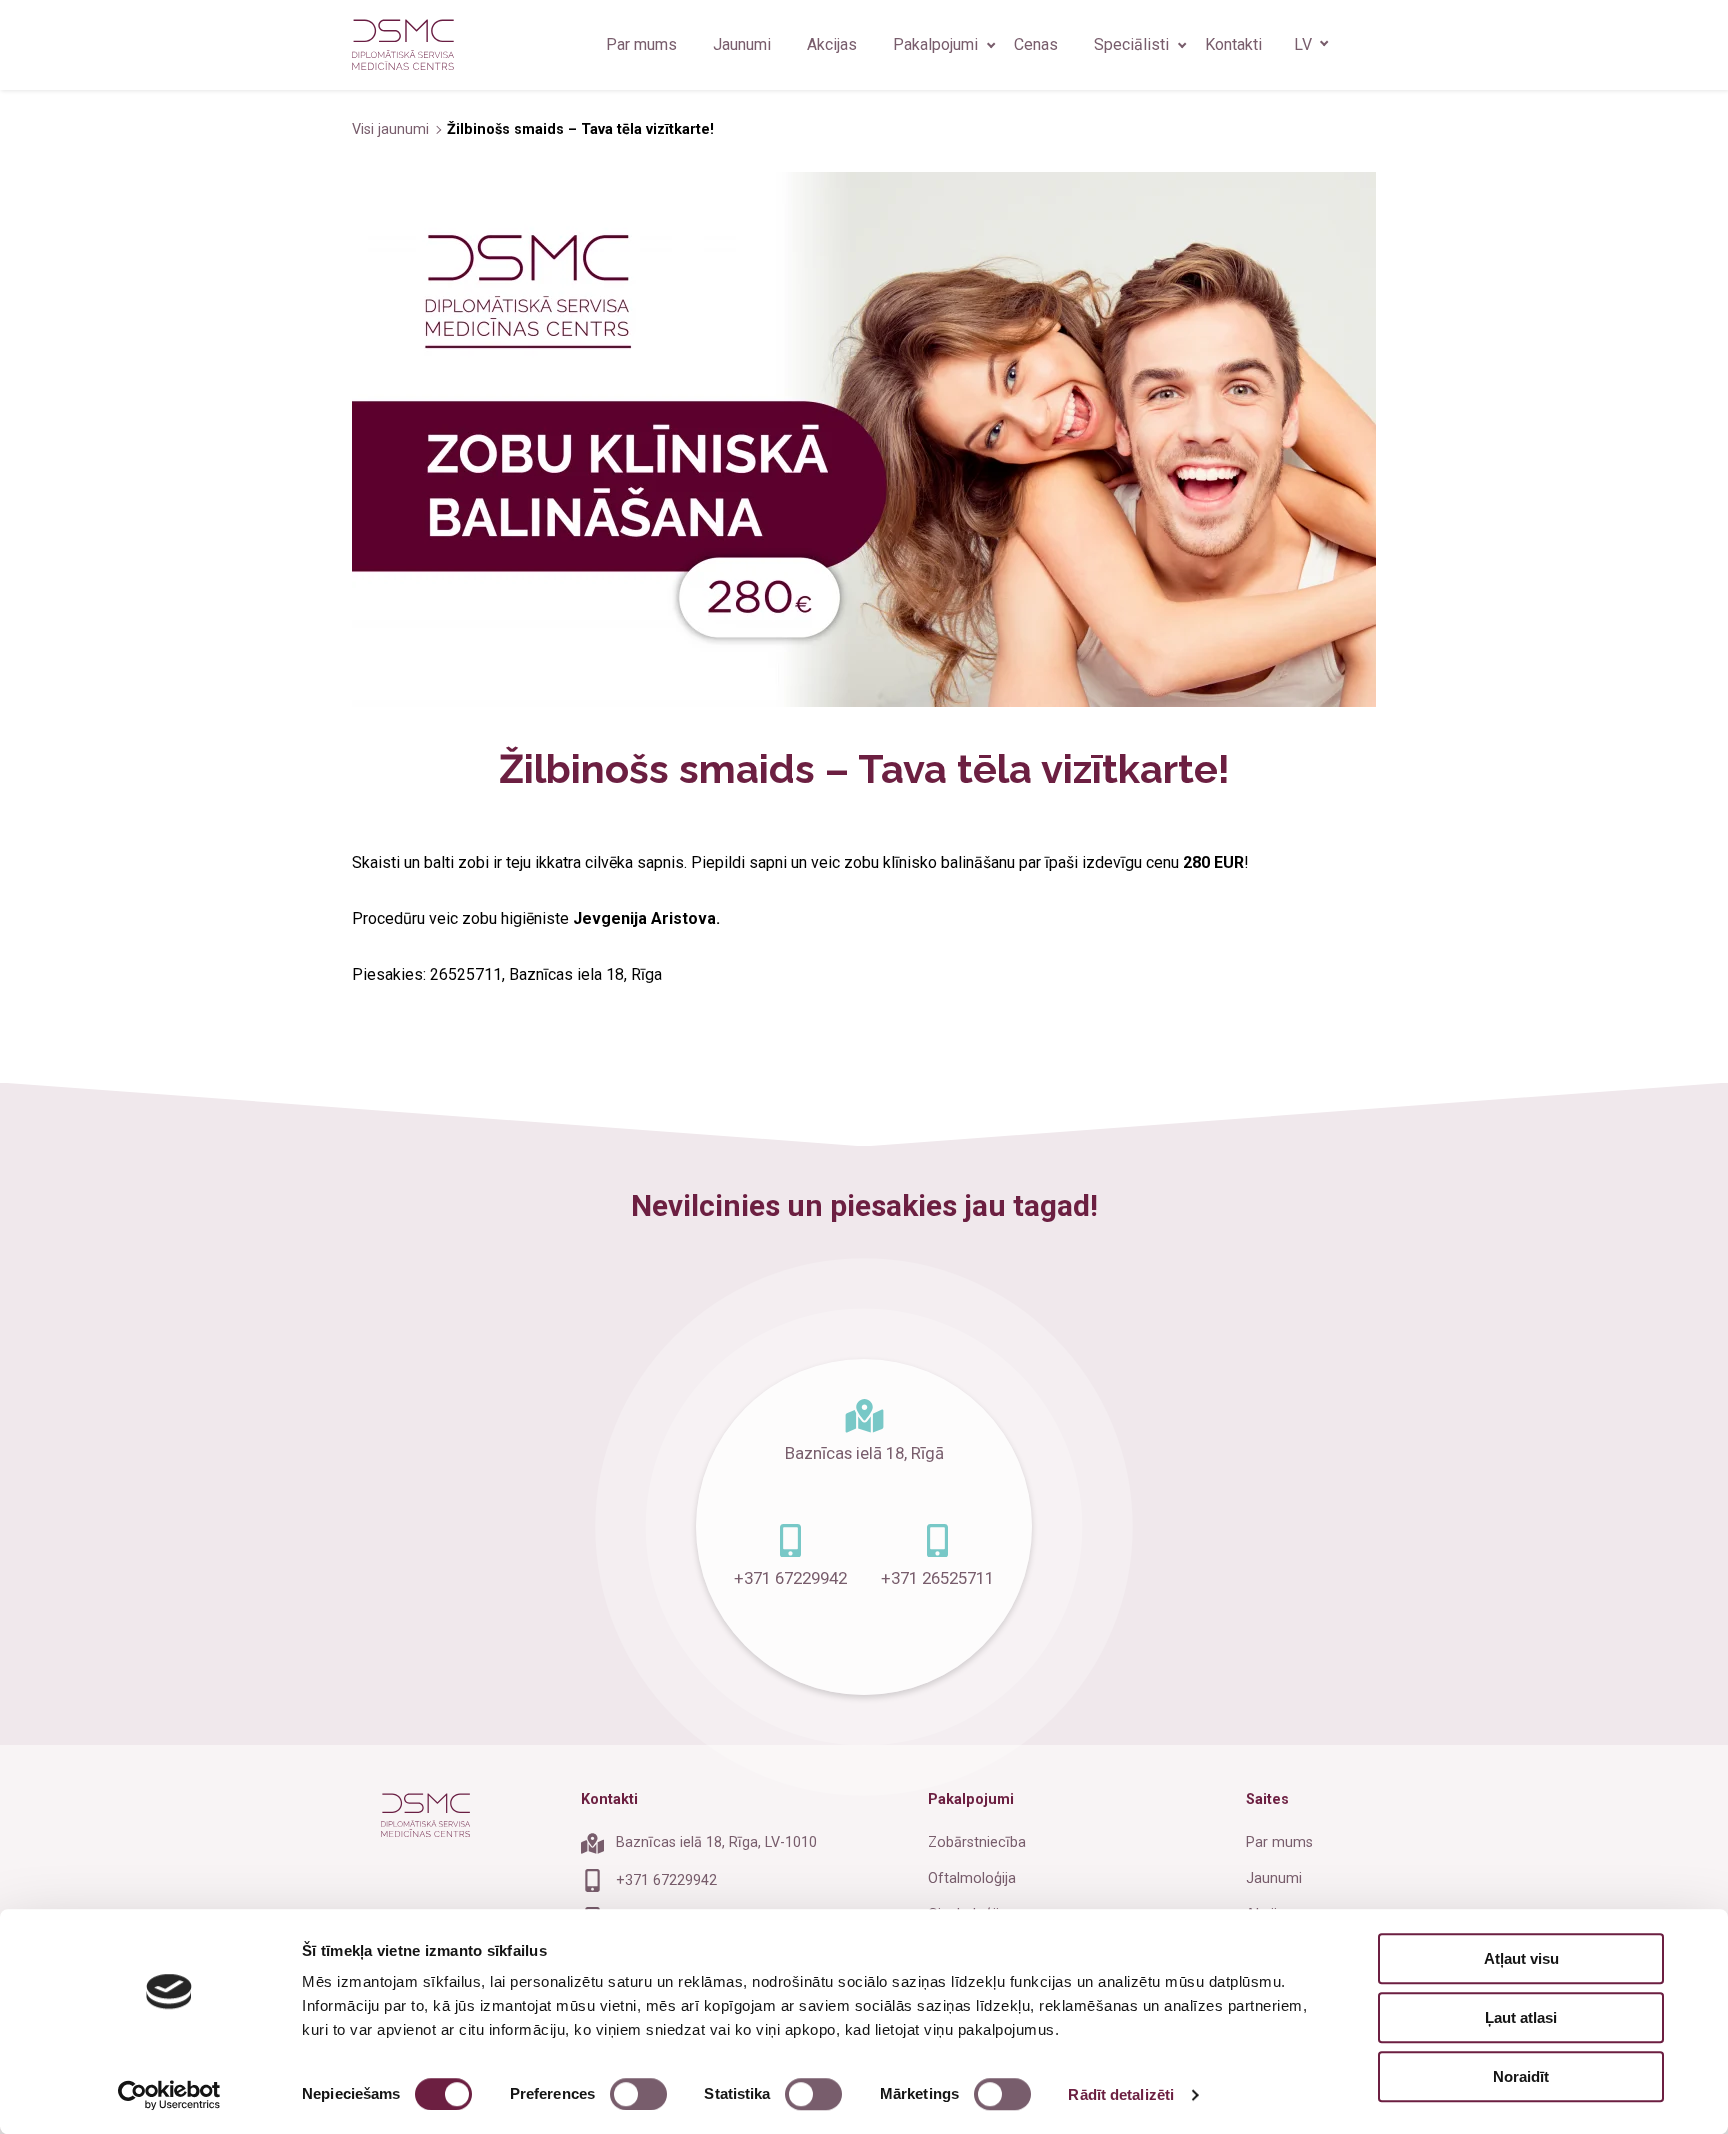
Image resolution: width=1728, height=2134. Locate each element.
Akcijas (832, 44)
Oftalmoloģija (972, 1878)
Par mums (641, 44)
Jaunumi (742, 44)
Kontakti (1233, 44)
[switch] (638, 2094)
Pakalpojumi (935, 44)
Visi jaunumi (392, 129)
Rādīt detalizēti (1121, 2094)
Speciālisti (1131, 44)
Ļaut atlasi (1521, 2017)
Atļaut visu (1521, 1958)
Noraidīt (1521, 2076)
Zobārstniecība (977, 1842)
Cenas (1036, 44)
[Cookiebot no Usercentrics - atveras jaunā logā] (169, 2095)
